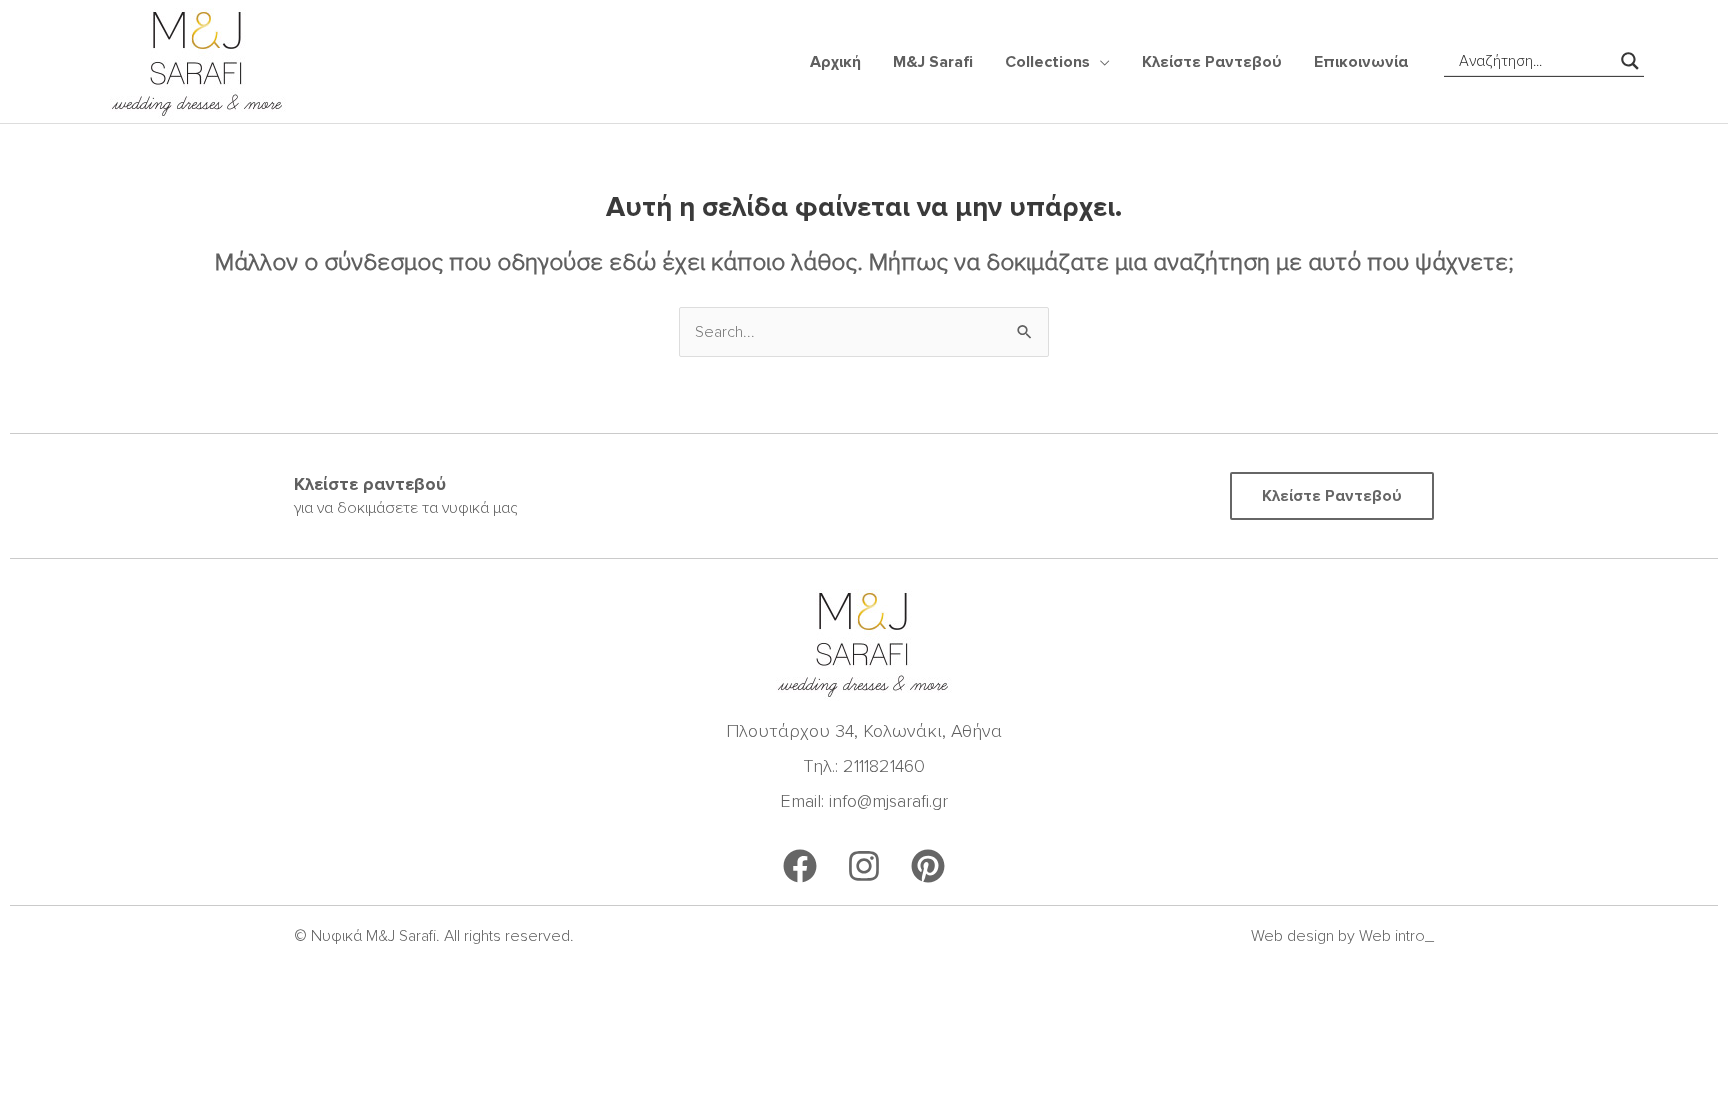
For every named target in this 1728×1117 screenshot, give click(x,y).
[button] (1100, 62)
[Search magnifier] (1630, 61)
